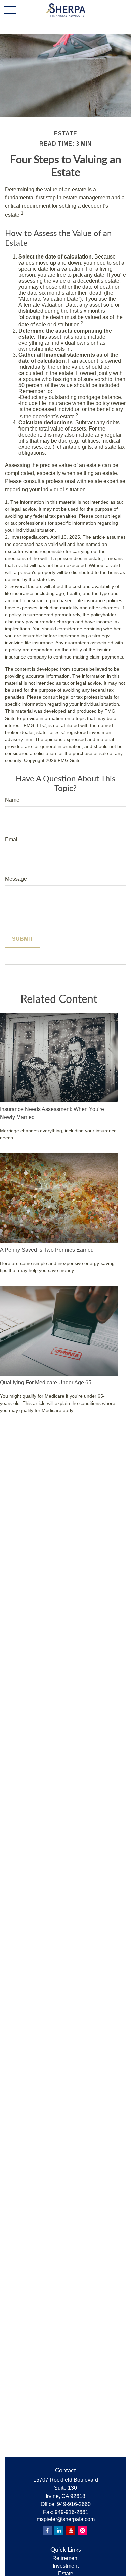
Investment (66, 2566)
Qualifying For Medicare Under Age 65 (46, 1383)
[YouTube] (71, 2530)
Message (16, 879)
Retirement (65, 2558)
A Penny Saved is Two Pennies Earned (47, 1250)
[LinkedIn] (59, 2530)
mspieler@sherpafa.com (66, 2519)
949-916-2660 (74, 2504)
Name (12, 800)
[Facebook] (47, 2530)
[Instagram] (82, 2530)
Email (12, 839)
